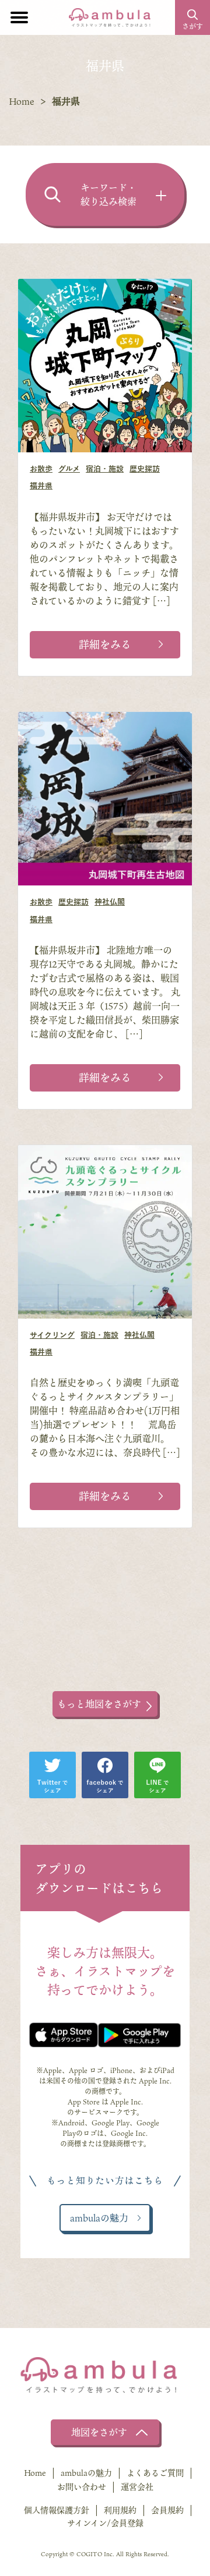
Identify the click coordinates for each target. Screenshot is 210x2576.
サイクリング (52, 1335)
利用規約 (120, 2510)
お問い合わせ (82, 2487)
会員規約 (167, 2510)
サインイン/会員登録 (105, 2523)
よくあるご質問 (155, 2473)
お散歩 (41, 469)
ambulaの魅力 (86, 2473)
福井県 (41, 486)
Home (22, 101)
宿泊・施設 (105, 469)
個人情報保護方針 (57, 2510)
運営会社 (137, 2487)
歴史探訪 (145, 469)
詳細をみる (105, 644)
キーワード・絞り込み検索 (108, 194)
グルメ (69, 469)
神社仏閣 (110, 902)
